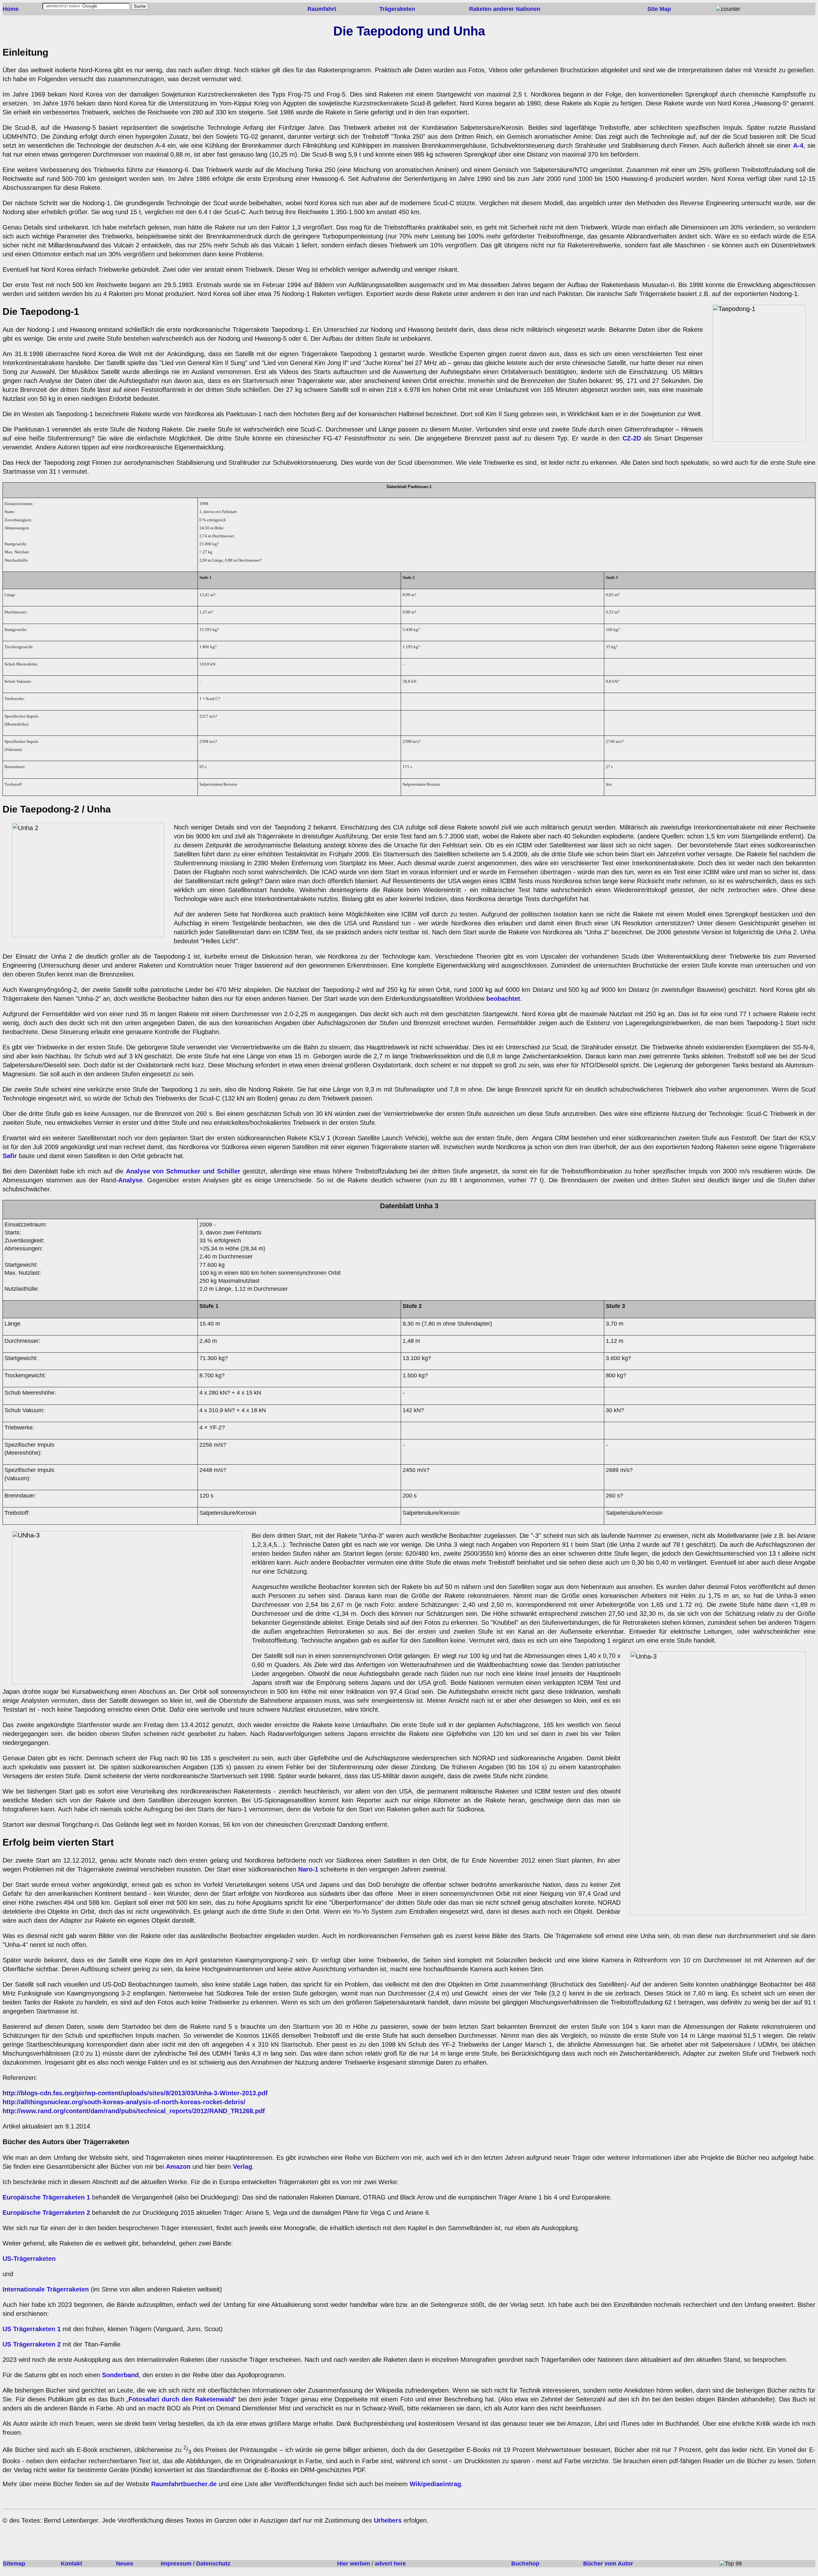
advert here (390, 2564)
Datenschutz (213, 2564)
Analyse (130, 1180)
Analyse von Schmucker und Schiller (183, 1171)
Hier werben (354, 2564)
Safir (10, 1156)
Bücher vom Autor (608, 2564)
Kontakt (71, 2564)
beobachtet (503, 999)
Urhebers (388, 2520)
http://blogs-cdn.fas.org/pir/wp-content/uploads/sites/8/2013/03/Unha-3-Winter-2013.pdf (135, 2093)
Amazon (178, 2167)
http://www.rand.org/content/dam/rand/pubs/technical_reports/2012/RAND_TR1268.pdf (134, 2111)
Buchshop (525, 2564)
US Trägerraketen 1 (32, 2329)
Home (11, 9)
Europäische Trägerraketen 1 (47, 2197)
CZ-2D (632, 438)
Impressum (176, 2564)
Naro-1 (307, 1869)
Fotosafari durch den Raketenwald (181, 2399)
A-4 (798, 145)
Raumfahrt (322, 9)
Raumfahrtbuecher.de (184, 2484)
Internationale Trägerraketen (46, 2289)
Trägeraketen (397, 9)
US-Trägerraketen (29, 2259)
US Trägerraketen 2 (32, 2344)
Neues (125, 2564)
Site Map (659, 9)
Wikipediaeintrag (435, 2484)
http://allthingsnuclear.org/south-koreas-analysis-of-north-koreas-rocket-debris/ (124, 2102)
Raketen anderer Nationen (505, 9)
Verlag (243, 2167)
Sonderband (120, 2375)
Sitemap (14, 2564)
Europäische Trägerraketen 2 (47, 2213)
